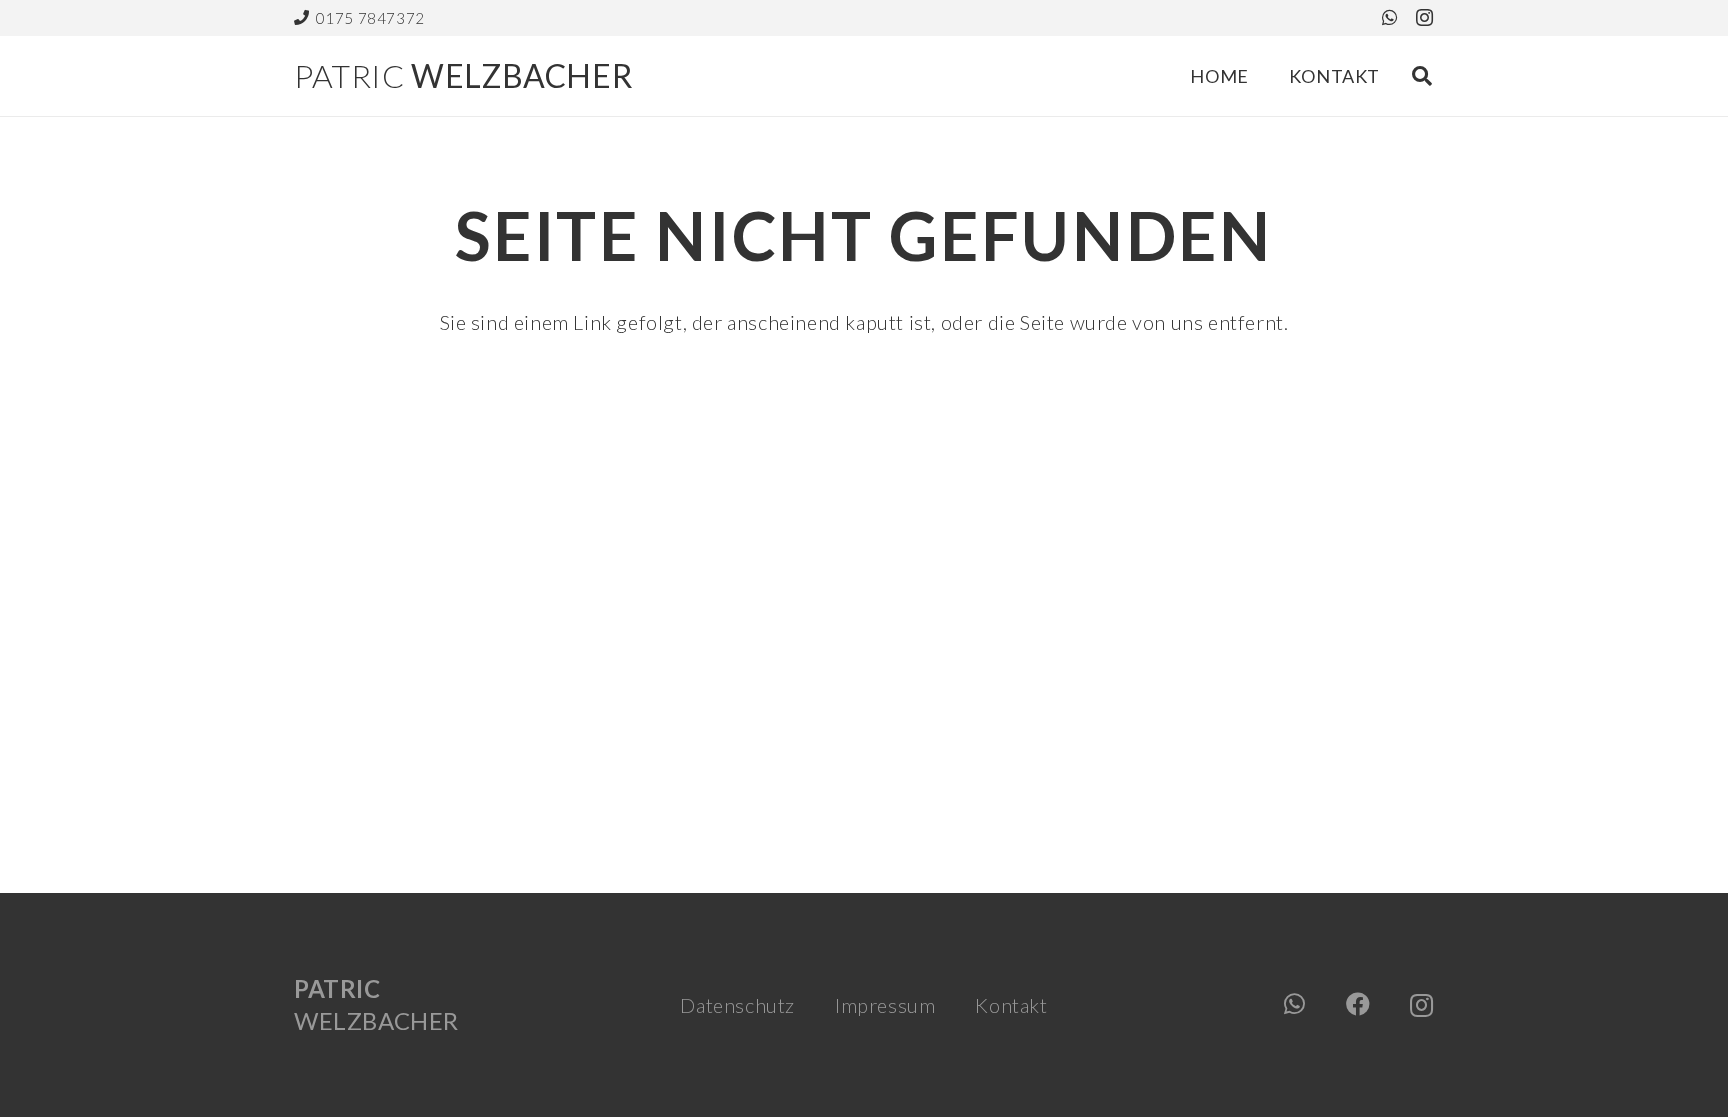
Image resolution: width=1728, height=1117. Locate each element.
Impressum (885, 1005)
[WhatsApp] (1390, 17)
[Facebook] (1358, 1004)
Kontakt (1011, 1005)
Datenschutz (737, 1005)
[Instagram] (1425, 18)
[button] (1422, 76)
